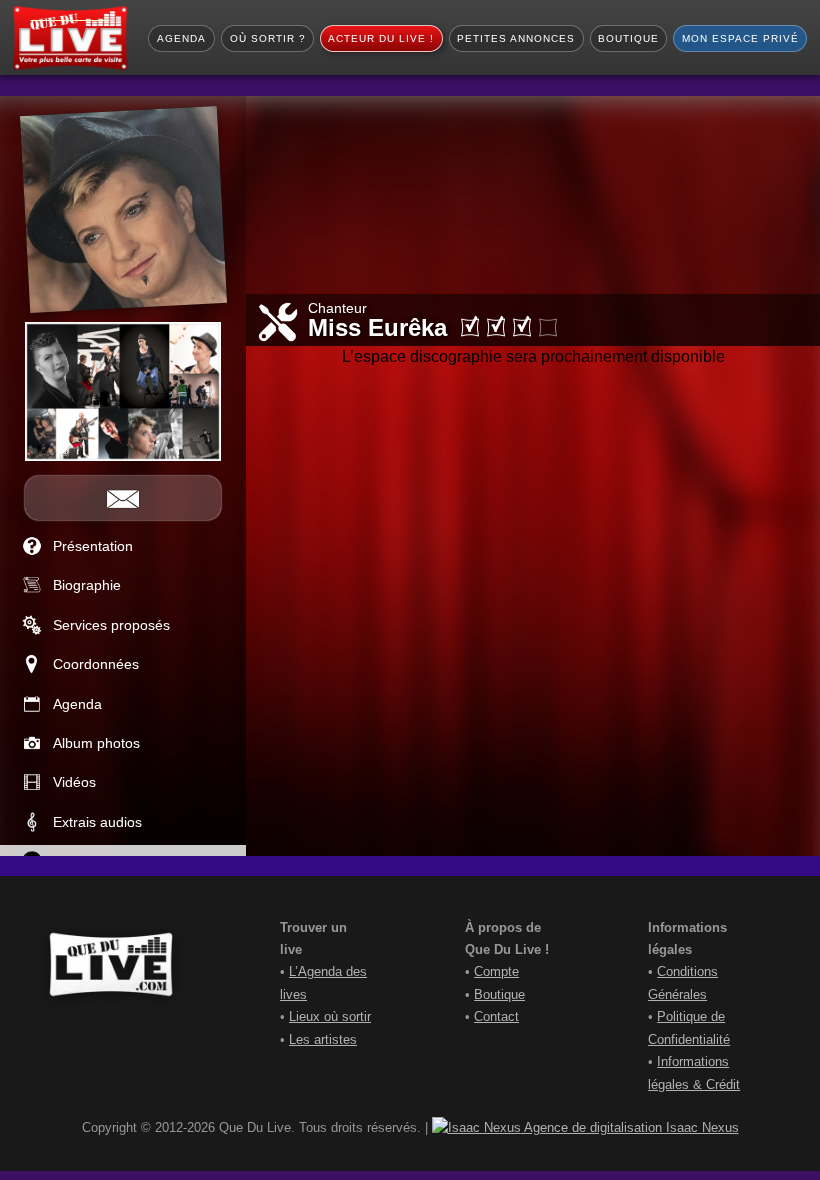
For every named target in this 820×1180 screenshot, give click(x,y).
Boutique (499, 994)
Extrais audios (97, 822)
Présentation (93, 546)
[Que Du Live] (70, 38)
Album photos (96, 743)
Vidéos (74, 782)
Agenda (77, 704)
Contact (496, 1016)
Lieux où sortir (330, 1016)
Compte (496, 971)
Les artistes (323, 1039)
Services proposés (111, 625)
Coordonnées (96, 664)
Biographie (87, 585)
